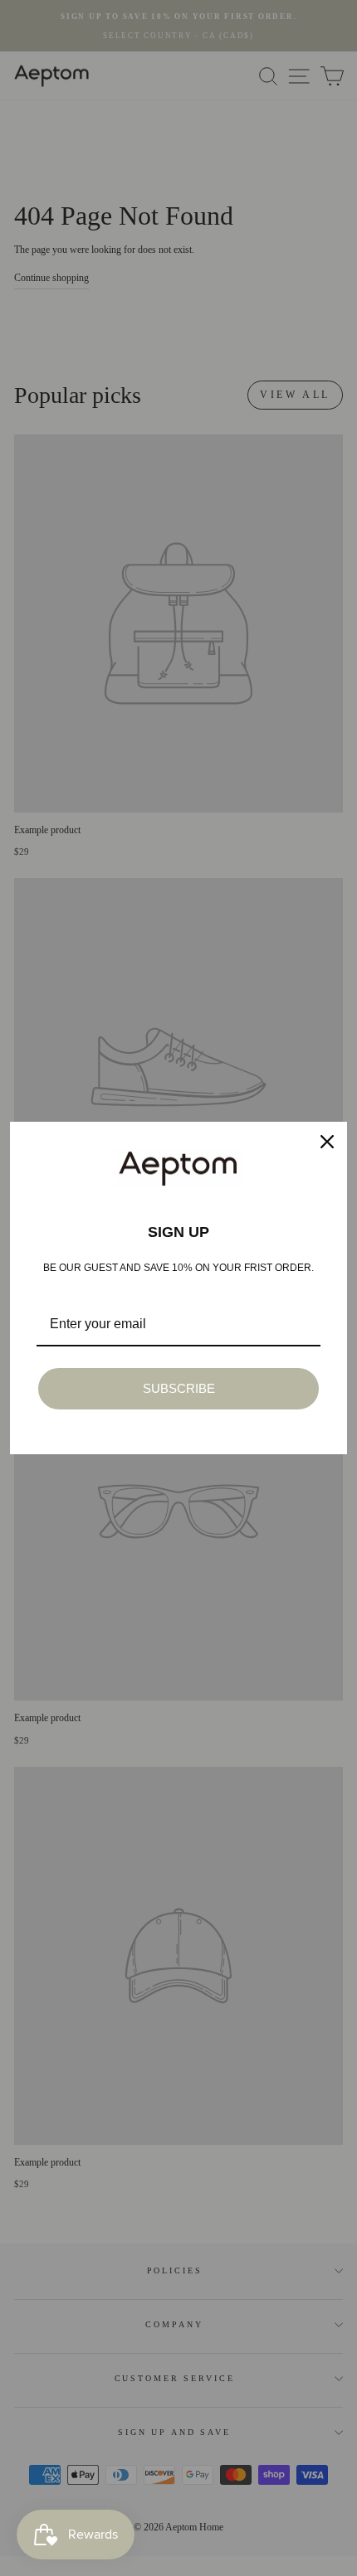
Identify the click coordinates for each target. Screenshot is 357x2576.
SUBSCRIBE (179, 1388)
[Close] (327, 1142)
